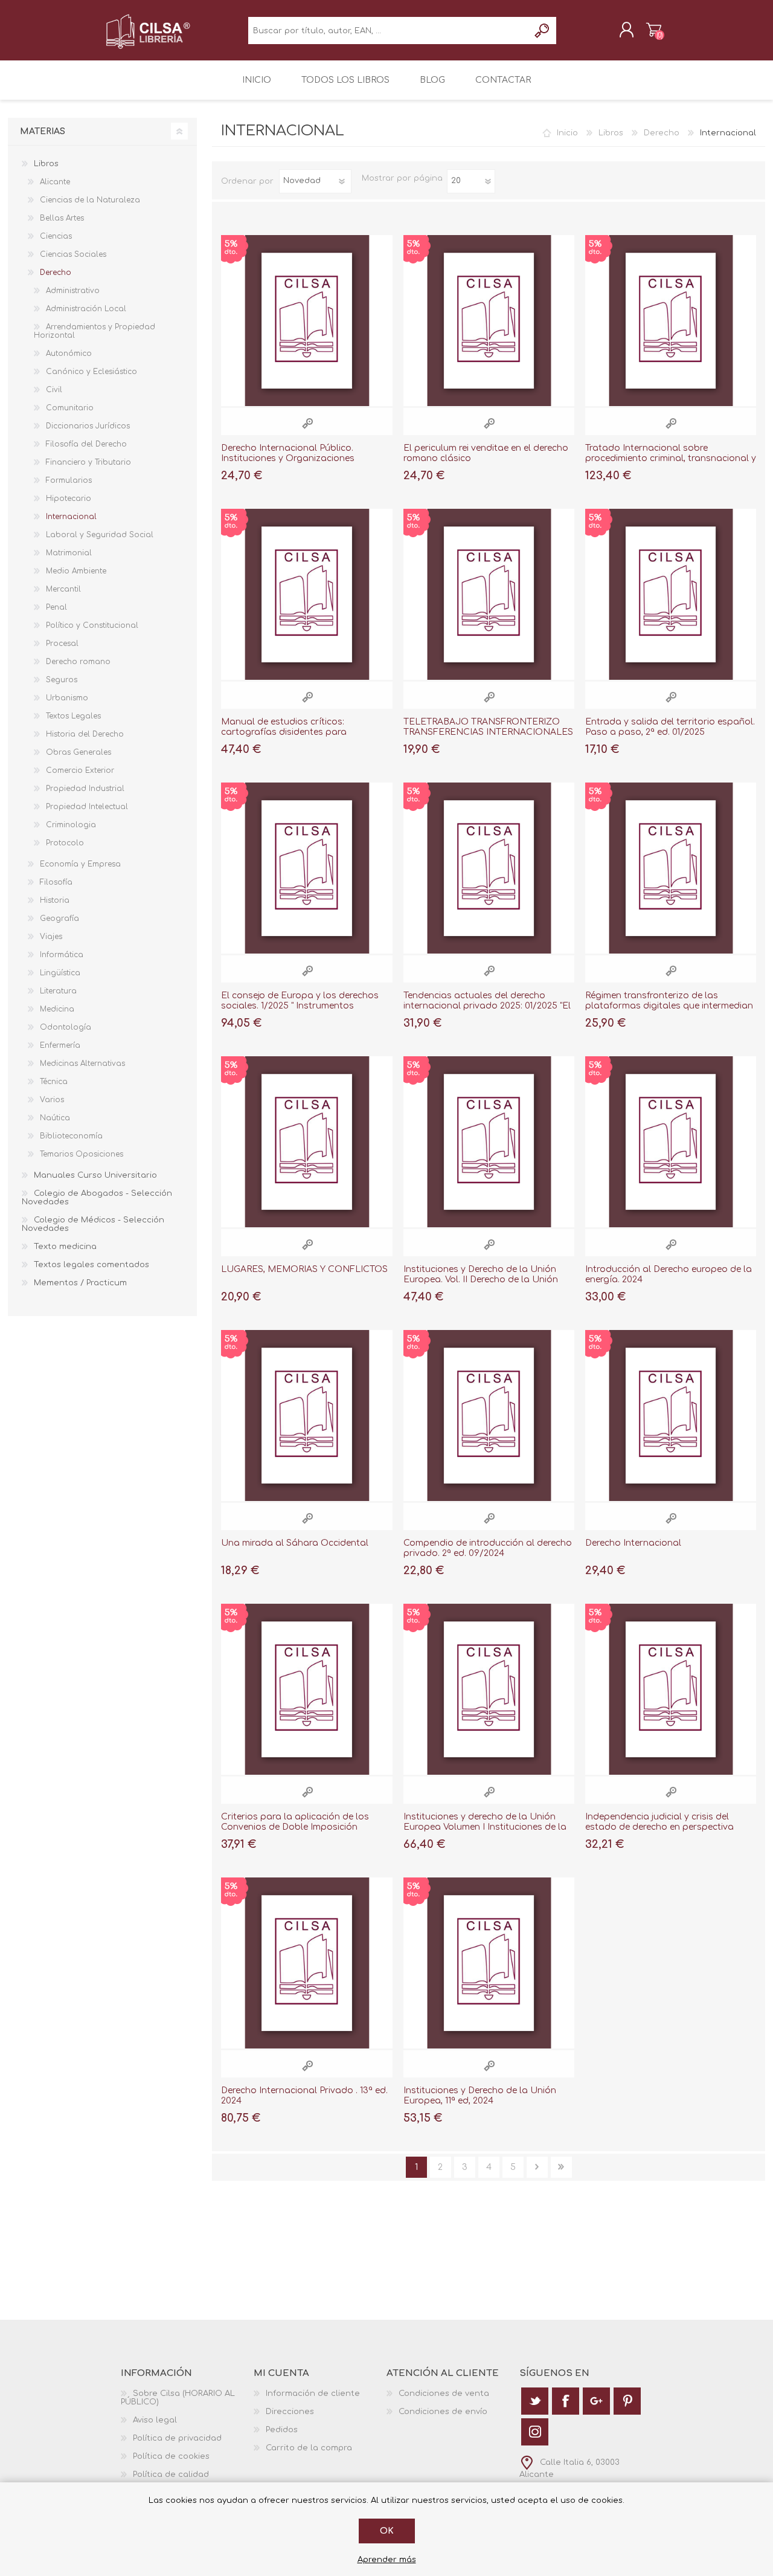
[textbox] (389, 31)
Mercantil (63, 589)
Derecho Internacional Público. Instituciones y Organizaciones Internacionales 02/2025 (288, 458)
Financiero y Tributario (88, 462)
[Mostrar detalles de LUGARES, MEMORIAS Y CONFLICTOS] (306, 1142)
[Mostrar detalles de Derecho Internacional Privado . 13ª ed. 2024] (306, 1963)
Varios (52, 1100)
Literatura (58, 991)
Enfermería (60, 1045)
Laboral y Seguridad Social (100, 535)
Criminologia (71, 825)
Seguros (62, 680)
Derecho (662, 133)
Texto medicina (65, 1247)
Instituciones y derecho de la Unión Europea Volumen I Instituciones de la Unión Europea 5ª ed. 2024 (485, 1827)
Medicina (57, 1009)
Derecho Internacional (633, 1543)
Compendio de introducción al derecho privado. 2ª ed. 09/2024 (488, 1548)
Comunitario (70, 408)
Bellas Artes (62, 218)
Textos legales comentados (91, 1265)
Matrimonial (69, 553)
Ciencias (56, 236)
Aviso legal (155, 2420)
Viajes (51, 937)
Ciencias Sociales (73, 254)
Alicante (55, 182)
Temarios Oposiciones (82, 1154)
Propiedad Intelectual (87, 807)
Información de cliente (313, 2394)
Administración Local (86, 309)
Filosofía (56, 882)
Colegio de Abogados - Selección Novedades (97, 1198)
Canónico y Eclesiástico (91, 372)
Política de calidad (171, 2474)
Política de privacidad (177, 2438)
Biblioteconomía (71, 1136)
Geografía (59, 918)
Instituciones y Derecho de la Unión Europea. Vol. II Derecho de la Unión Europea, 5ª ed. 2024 (481, 1280)
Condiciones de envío (443, 2412)
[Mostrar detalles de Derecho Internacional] (671, 1416)
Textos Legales (73, 716)
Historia (55, 900)
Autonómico (69, 353)
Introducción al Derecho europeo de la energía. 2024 (669, 1274)
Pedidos (282, 2430)
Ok (387, 2531)
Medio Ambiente (76, 571)
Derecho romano (78, 662)
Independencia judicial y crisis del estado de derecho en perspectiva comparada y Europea (659, 1827)
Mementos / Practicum (80, 1283)
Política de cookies (171, 2456)
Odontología (66, 1027)
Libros (611, 133)
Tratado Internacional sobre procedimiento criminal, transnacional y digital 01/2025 (671, 458)
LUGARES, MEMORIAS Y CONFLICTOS (304, 1269)
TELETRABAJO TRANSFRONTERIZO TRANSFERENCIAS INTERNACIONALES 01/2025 (488, 732)
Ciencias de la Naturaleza (90, 200)
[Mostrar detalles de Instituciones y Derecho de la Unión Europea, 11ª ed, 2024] (489, 1963)
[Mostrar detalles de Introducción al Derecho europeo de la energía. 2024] (671, 1142)
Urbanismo (67, 698)
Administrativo (73, 291)
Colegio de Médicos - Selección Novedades (93, 1224)
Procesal (62, 644)
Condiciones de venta (444, 2394)
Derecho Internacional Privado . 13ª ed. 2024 (304, 2096)
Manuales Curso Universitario (95, 1175)
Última (561, 2167)
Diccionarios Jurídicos (88, 426)
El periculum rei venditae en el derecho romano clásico (486, 453)
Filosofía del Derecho (86, 444)
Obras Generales (79, 752)
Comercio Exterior (80, 770)
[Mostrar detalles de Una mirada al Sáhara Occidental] (306, 1416)
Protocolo (65, 843)
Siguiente (537, 2167)
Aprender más (387, 2560)
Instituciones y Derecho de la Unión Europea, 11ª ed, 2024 (480, 2096)
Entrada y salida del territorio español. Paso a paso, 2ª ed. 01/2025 (670, 727)
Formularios (69, 480)
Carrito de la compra (654, 30)
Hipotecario (69, 499)
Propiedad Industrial (85, 789)
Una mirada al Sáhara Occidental (295, 1543)
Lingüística (60, 973)
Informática (62, 955)
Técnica (54, 1082)
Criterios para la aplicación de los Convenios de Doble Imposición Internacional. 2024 (295, 1827)
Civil (54, 390)
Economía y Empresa (80, 864)
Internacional (71, 517)
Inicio (567, 133)
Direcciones (290, 2412)
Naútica (55, 1118)
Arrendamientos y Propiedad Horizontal (95, 331)
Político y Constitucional (92, 625)
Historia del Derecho (85, 734)
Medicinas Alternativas (82, 1064)
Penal (56, 607)
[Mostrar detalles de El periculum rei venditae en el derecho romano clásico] (489, 321)
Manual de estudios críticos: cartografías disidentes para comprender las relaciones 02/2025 (297, 732)
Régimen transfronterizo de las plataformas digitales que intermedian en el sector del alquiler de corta (669, 1006)
